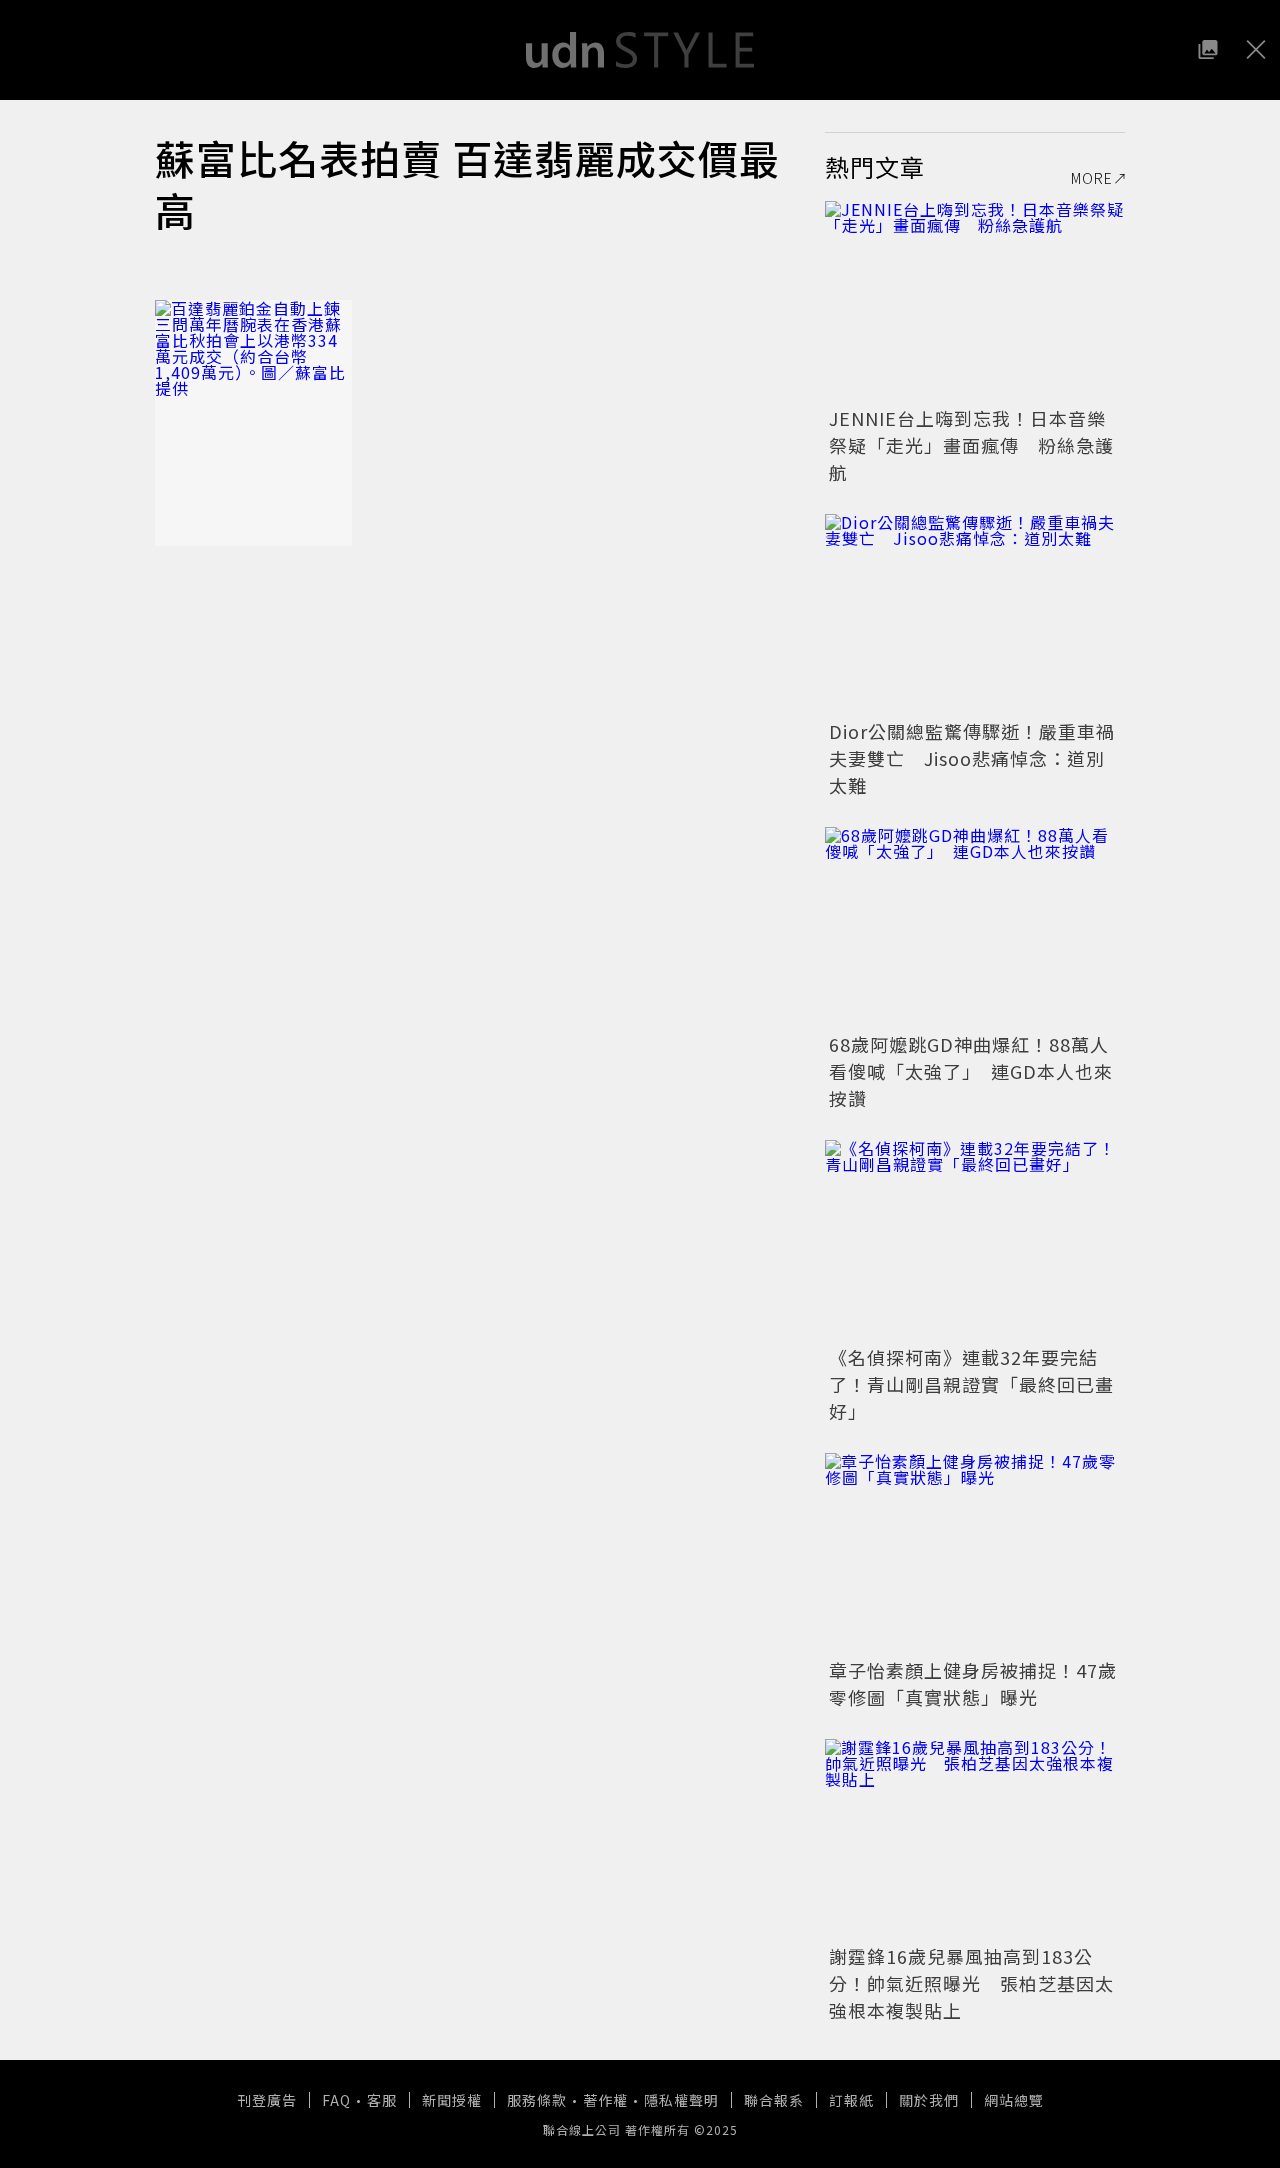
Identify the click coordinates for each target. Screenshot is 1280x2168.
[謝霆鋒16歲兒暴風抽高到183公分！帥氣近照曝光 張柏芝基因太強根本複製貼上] (975, 1839)
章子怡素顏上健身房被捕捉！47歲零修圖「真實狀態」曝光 (973, 1683)
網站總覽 (1014, 2100)
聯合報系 (774, 2100)
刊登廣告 (267, 2100)
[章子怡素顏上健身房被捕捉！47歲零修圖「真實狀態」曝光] (975, 1553)
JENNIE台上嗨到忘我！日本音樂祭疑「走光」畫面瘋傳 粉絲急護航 (971, 445)
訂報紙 (851, 2100)
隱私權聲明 (681, 2100)
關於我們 (929, 2100)
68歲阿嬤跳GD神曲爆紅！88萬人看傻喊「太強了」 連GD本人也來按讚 (971, 1071)
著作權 (605, 2100)
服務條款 (537, 2100)
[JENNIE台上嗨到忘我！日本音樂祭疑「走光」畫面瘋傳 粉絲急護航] (975, 301)
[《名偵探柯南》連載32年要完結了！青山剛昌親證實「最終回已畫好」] (975, 1240)
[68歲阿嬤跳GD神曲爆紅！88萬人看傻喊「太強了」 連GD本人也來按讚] (975, 927)
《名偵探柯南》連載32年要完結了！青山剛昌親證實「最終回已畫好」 (971, 1384)
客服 (382, 2100)
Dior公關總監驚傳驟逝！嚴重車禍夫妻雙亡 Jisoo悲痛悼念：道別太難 (972, 758)
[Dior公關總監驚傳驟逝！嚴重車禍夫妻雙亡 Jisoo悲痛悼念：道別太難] (975, 614)
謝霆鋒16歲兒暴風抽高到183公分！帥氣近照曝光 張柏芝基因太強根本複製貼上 (971, 1983)
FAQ (336, 2100)
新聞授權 (452, 2100)
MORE (1092, 178)
